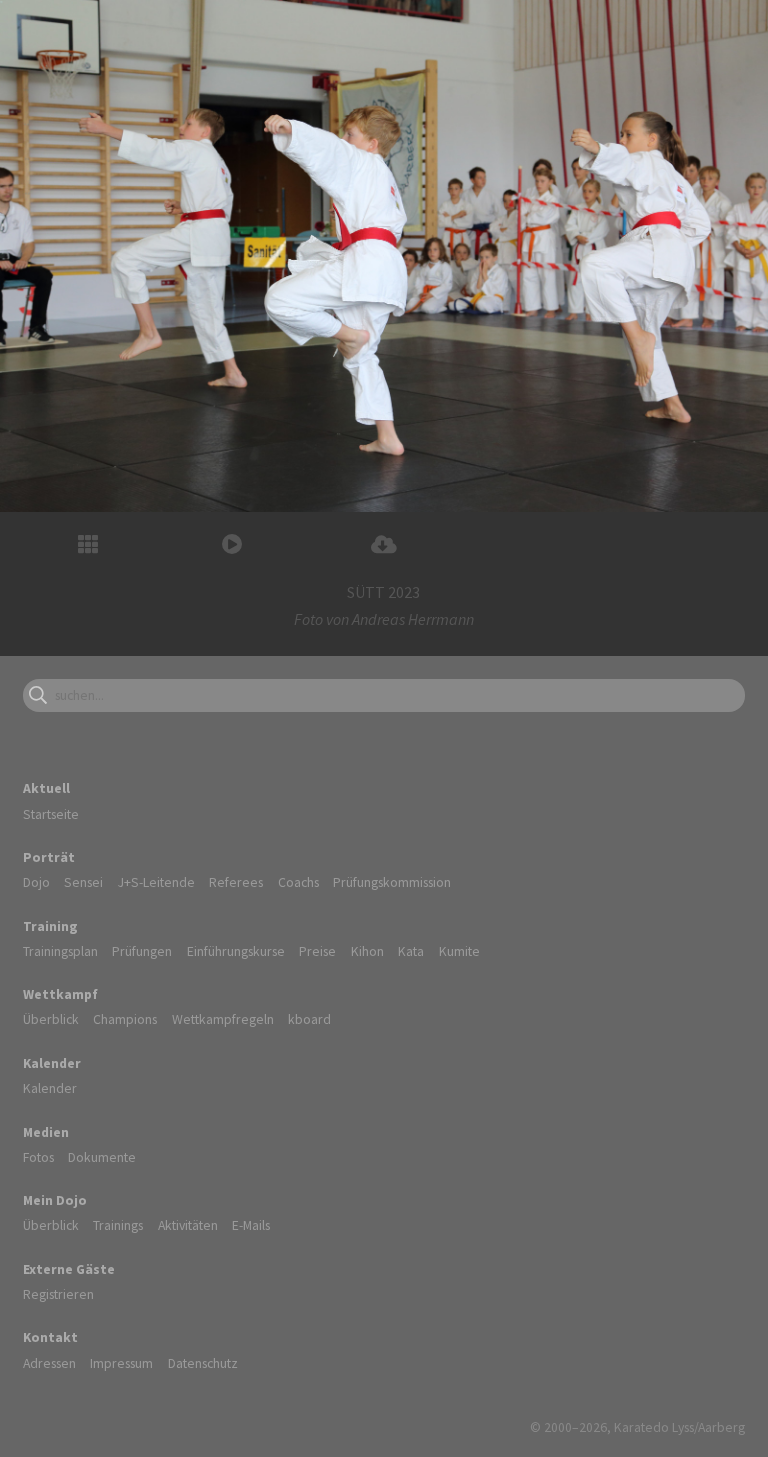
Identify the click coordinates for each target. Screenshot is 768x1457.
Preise (317, 951)
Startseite (51, 814)
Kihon (367, 951)
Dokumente (102, 1157)
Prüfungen (142, 951)
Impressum (121, 1363)
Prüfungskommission (392, 882)
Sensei (83, 882)
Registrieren (58, 1294)
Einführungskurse (236, 951)
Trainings (118, 1225)
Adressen (49, 1363)
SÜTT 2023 (383, 592)
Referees (236, 882)
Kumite (459, 951)
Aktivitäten (188, 1225)
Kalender (50, 1088)
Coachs (298, 882)
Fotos (38, 1157)
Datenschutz (203, 1363)
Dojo (36, 882)
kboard (309, 1019)
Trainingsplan (60, 951)
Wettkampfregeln (223, 1019)
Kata (411, 951)
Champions (125, 1019)
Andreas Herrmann (413, 619)
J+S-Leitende (156, 882)
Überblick (51, 1019)
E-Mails (251, 1225)
